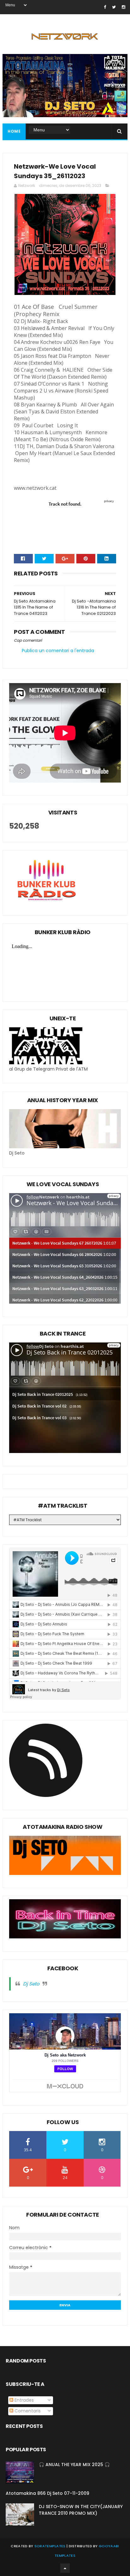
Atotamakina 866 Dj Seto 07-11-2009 (47, 2493)
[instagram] (124, 7)
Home (14, 131)
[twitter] (114, 7)
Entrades (24, 2400)
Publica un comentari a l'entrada (58, 651)
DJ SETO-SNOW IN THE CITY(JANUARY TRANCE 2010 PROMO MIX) (81, 2510)
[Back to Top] (65, 2568)
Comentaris (27, 2411)
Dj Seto (31, 1984)
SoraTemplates (50, 2546)
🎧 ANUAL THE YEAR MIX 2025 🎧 (74, 2465)
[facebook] (105, 7)
